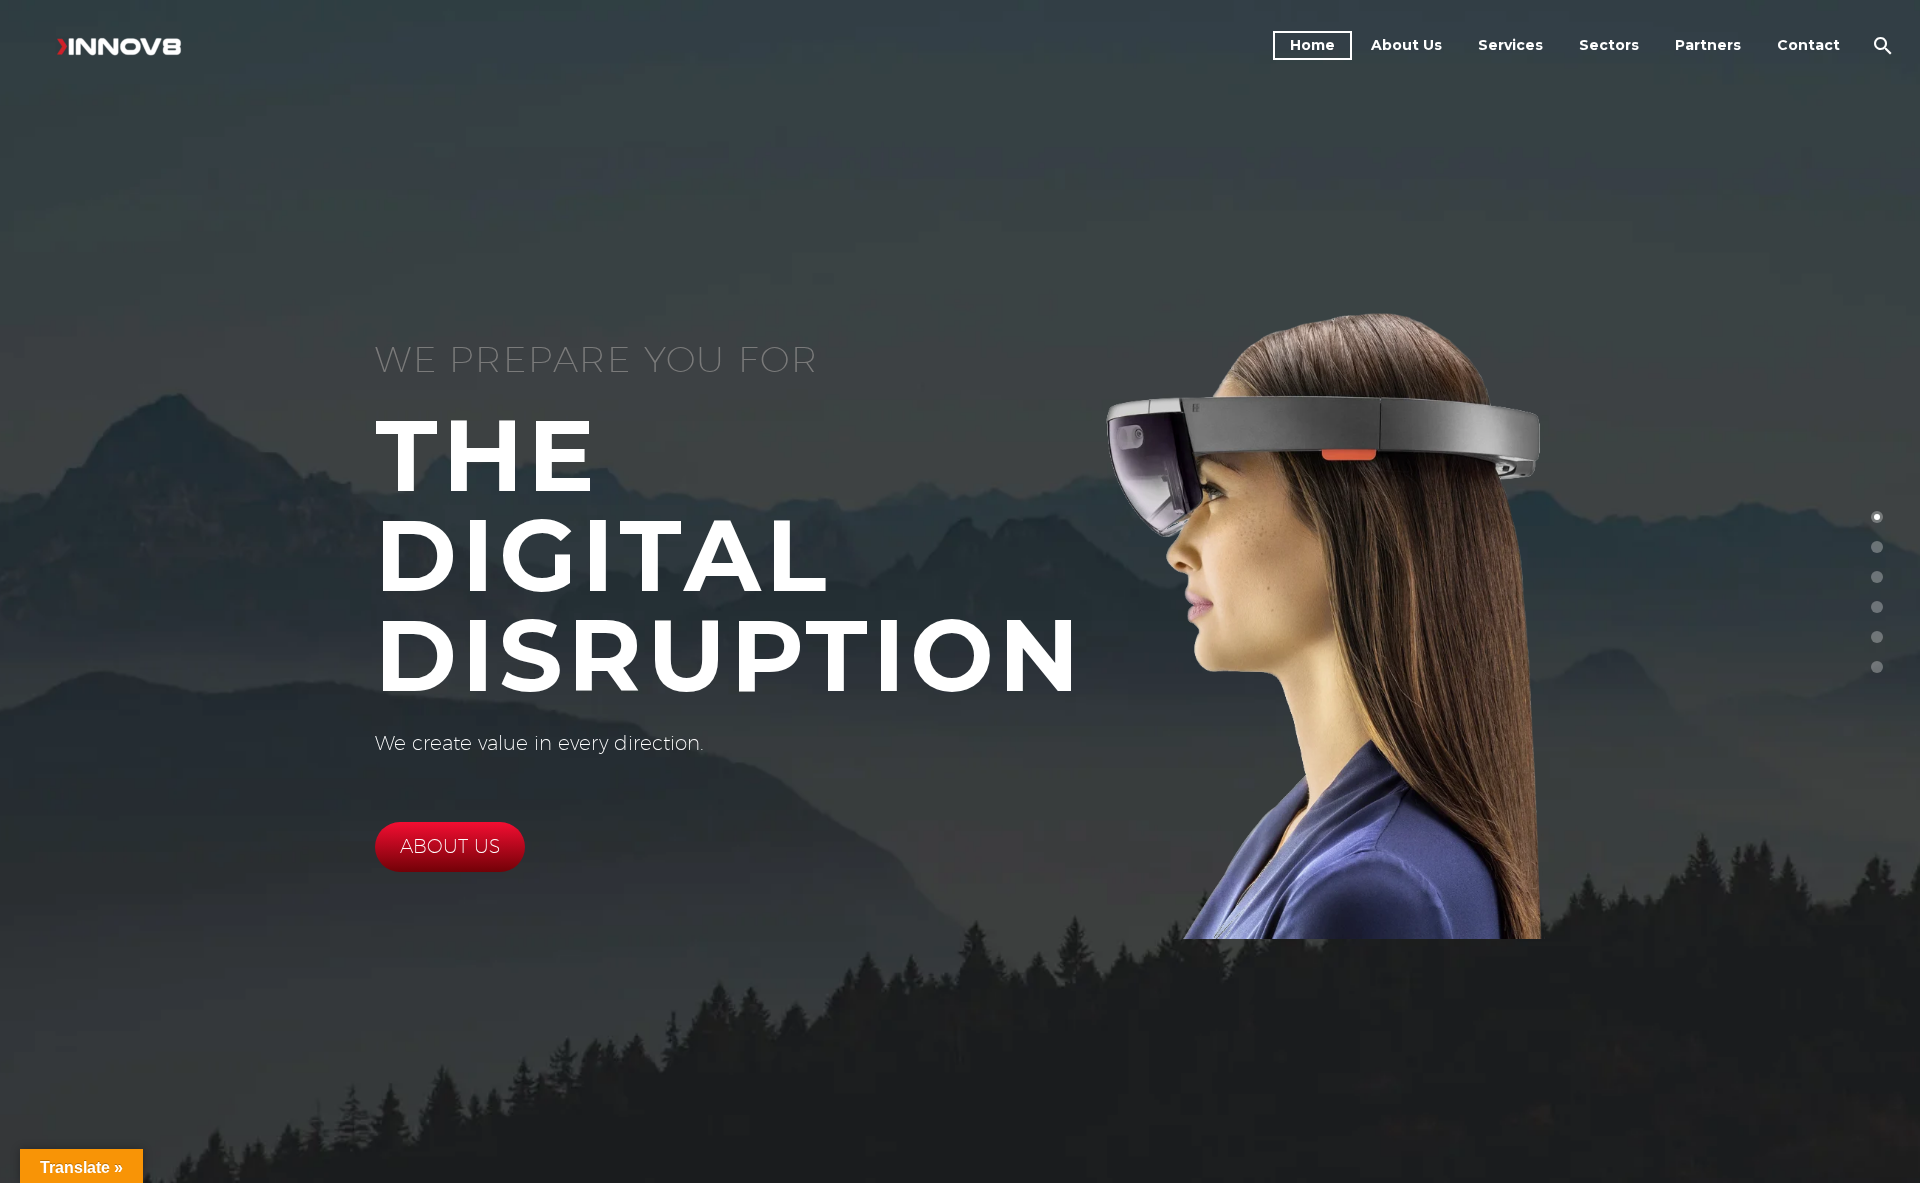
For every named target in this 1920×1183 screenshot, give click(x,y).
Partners (1708, 45)
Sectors (1609, 45)
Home (1312, 45)
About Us (1406, 45)
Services (1510, 45)
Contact (1808, 45)
